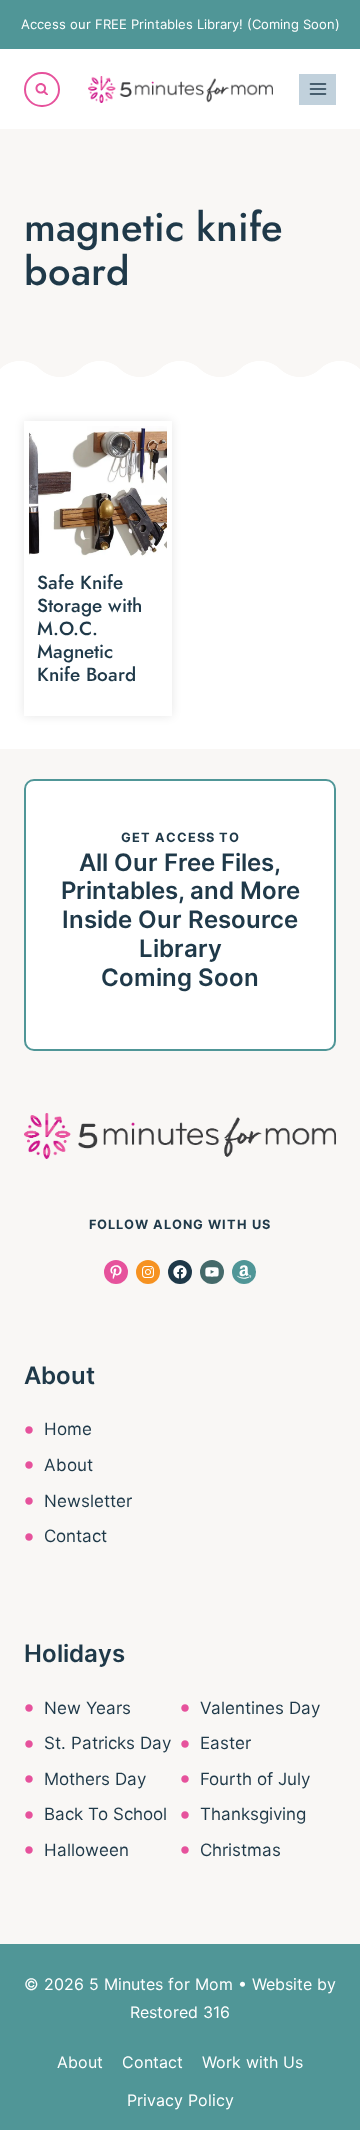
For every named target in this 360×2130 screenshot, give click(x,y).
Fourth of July (255, 1779)
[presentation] (98, 495)
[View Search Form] (42, 90)
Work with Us (252, 2062)
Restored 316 (180, 2012)
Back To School (105, 1814)
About (68, 1465)
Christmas (240, 1850)
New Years (87, 1708)
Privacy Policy (180, 2100)
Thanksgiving (253, 1814)
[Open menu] (317, 89)
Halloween (86, 1850)
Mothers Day (95, 1779)
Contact (75, 1536)
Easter (225, 1743)
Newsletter (88, 1501)
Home (68, 1429)
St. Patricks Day (107, 1743)
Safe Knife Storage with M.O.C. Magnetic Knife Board (89, 628)
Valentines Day (260, 1708)
